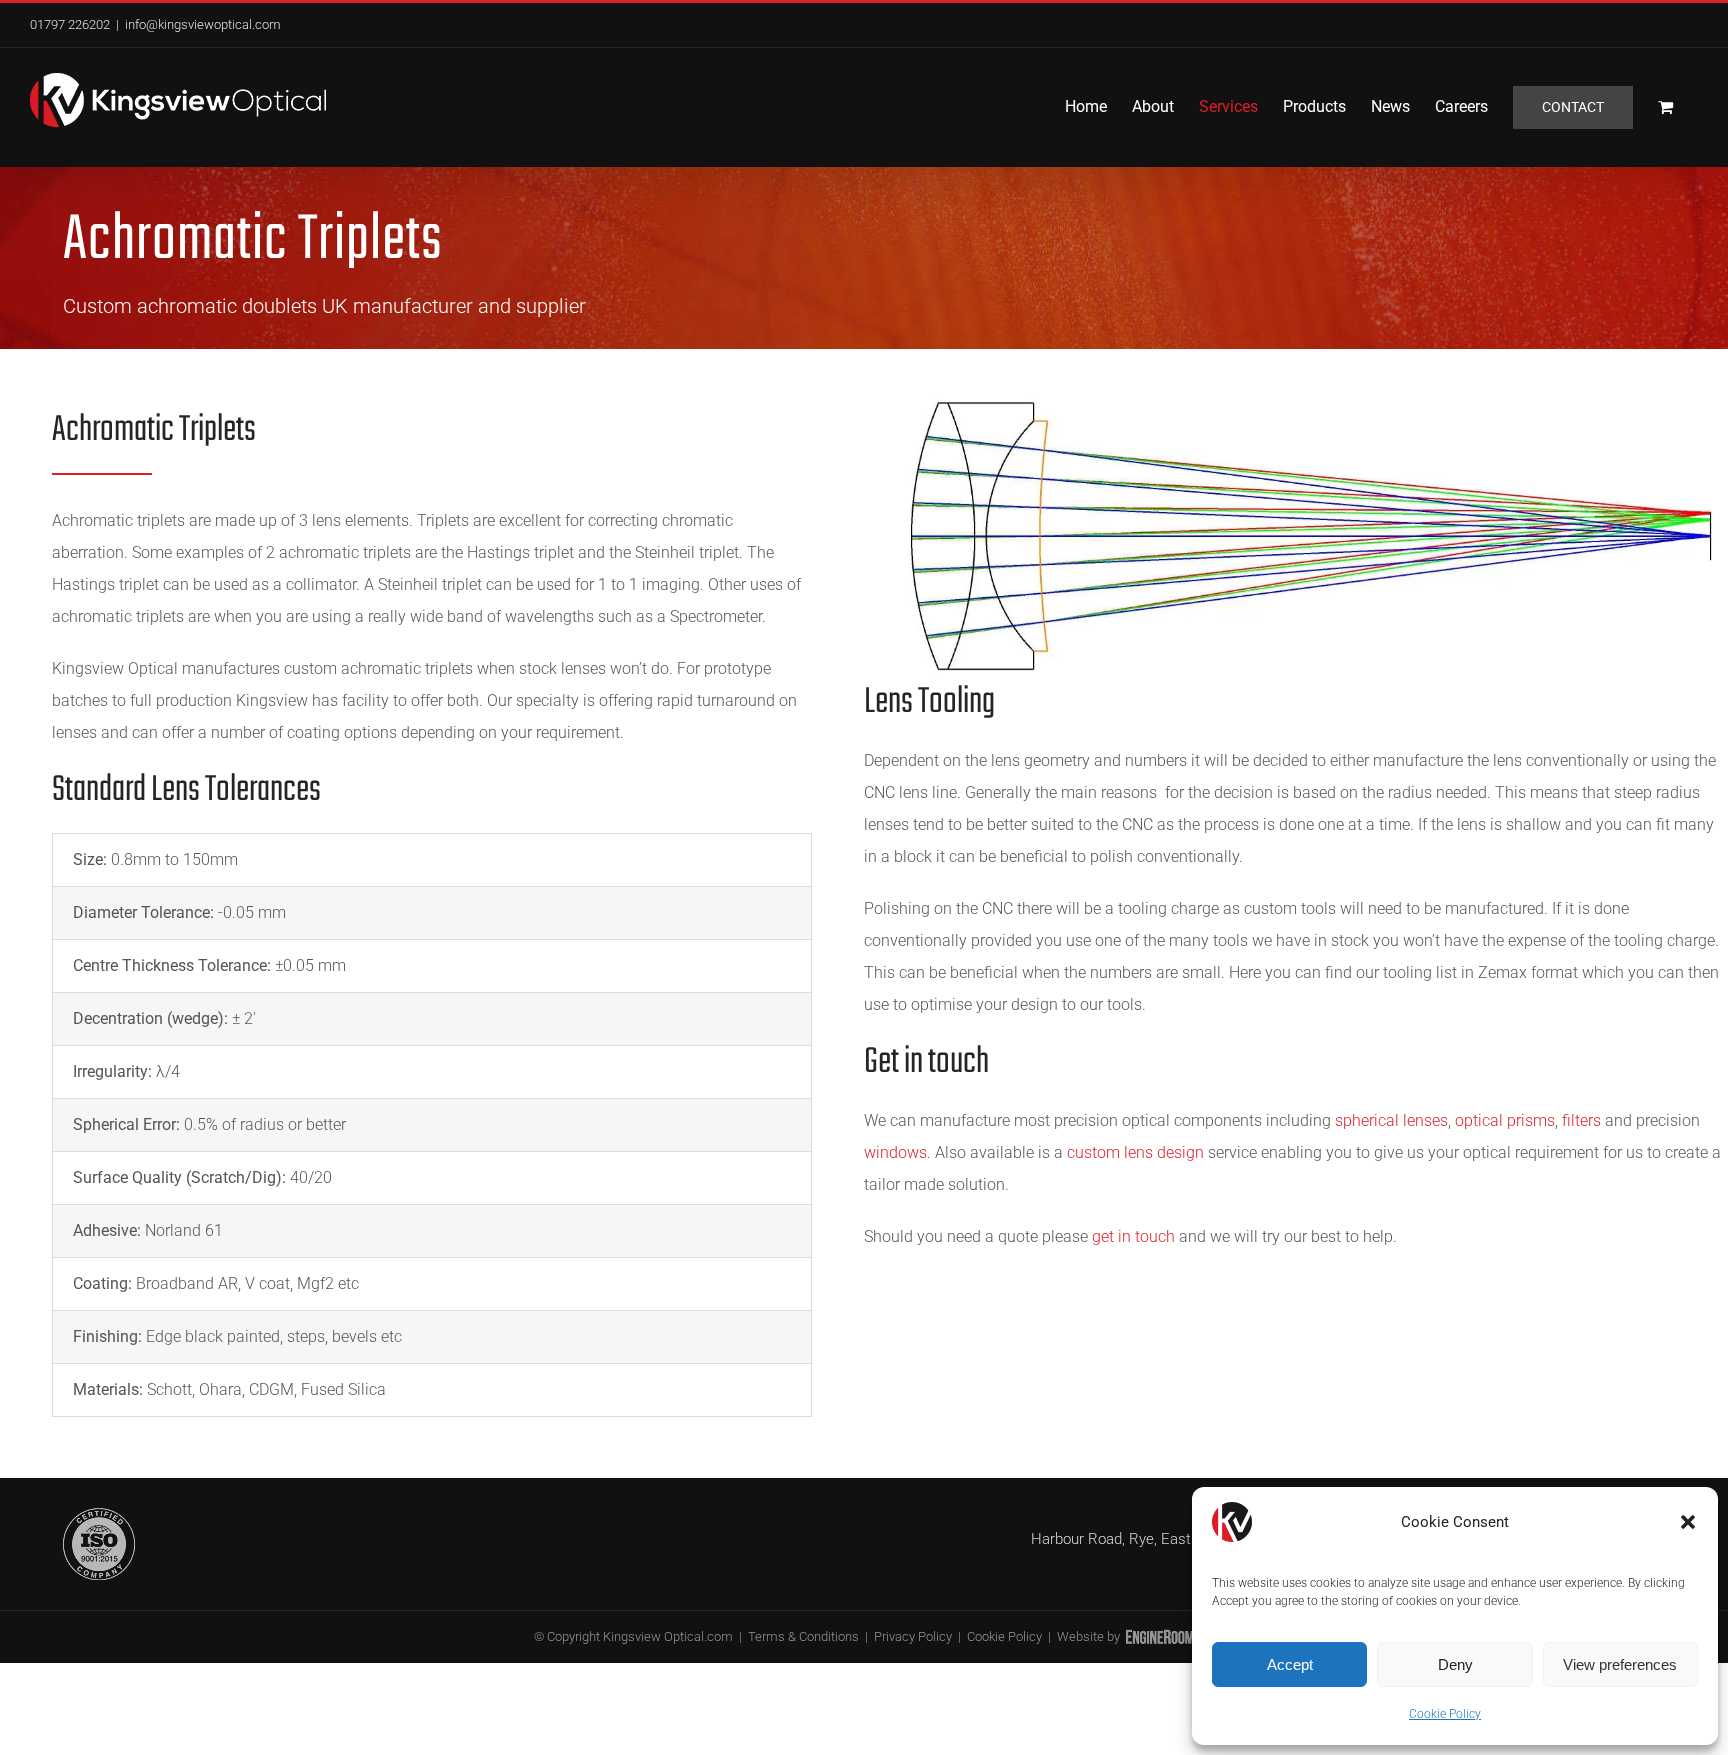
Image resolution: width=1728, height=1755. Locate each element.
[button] (1688, 1522)
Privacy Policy (913, 1636)
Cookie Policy (1445, 1714)
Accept (1290, 1664)
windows (895, 1152)
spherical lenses (1391, 1120)
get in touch (1133, 1236)
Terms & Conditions (803, 1636)
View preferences (1620, 1664)
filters (1581, 1120)
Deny (1455, 1664)
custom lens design (1135, 1152)
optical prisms (1505, 1120)
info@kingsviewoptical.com (203, 24)
